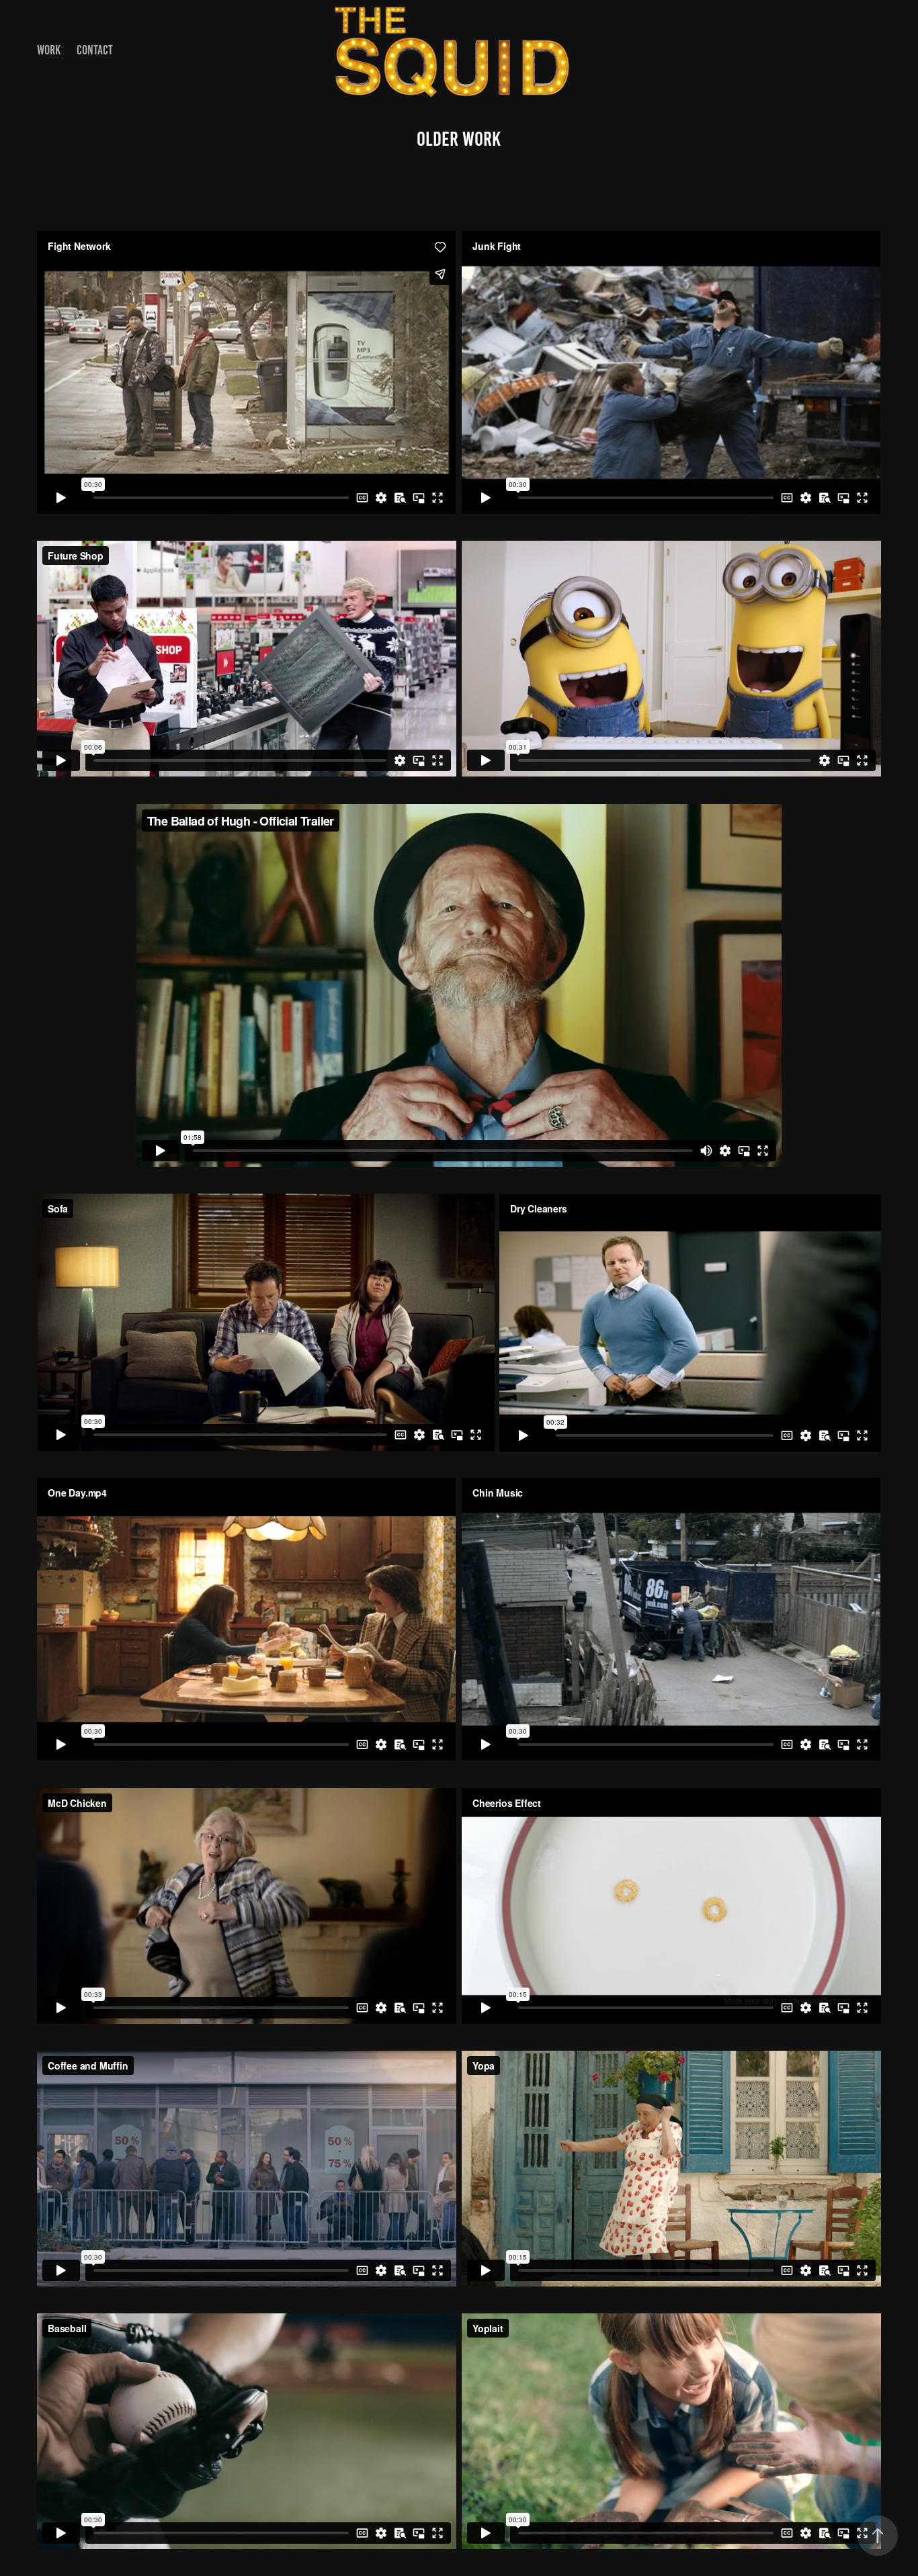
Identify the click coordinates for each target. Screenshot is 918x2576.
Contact (95, 50)
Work (49, 50)
